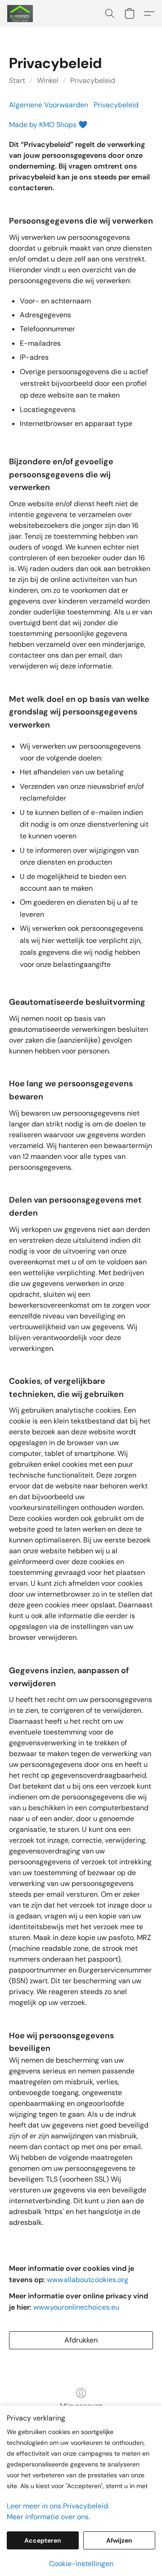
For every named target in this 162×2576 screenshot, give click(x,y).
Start (17, 80)
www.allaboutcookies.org (88, 2280)
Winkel (48, 80)
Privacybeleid (93, 80)
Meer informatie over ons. (48, 2517)
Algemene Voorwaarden (49, 105)
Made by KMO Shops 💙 (48, 125)
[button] (21, 14)
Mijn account (81, 2406)
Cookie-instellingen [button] (81, 2564)
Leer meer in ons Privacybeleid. (58, 2506)
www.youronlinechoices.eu (76, 2307)
